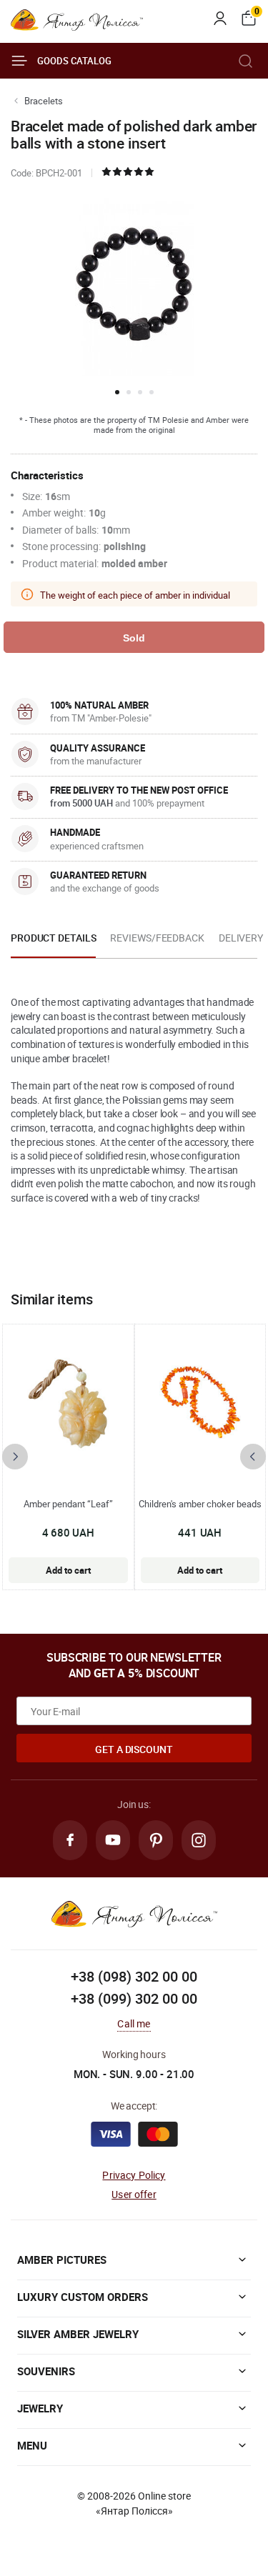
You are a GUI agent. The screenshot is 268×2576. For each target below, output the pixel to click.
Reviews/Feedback (157, 938)
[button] (117, 392)
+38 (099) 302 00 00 (134, 1998)
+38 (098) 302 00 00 (134, 1976)
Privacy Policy (134, 2175)
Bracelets (44, 101)
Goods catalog (74, 61)
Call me (134, 2023)
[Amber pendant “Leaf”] (68, 1403)
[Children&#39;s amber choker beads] (200, 1403)
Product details (53, 938)
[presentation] (15, 1457)
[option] (53, 942)
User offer (134, 2194)
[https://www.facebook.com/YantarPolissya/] (70, 1840)
